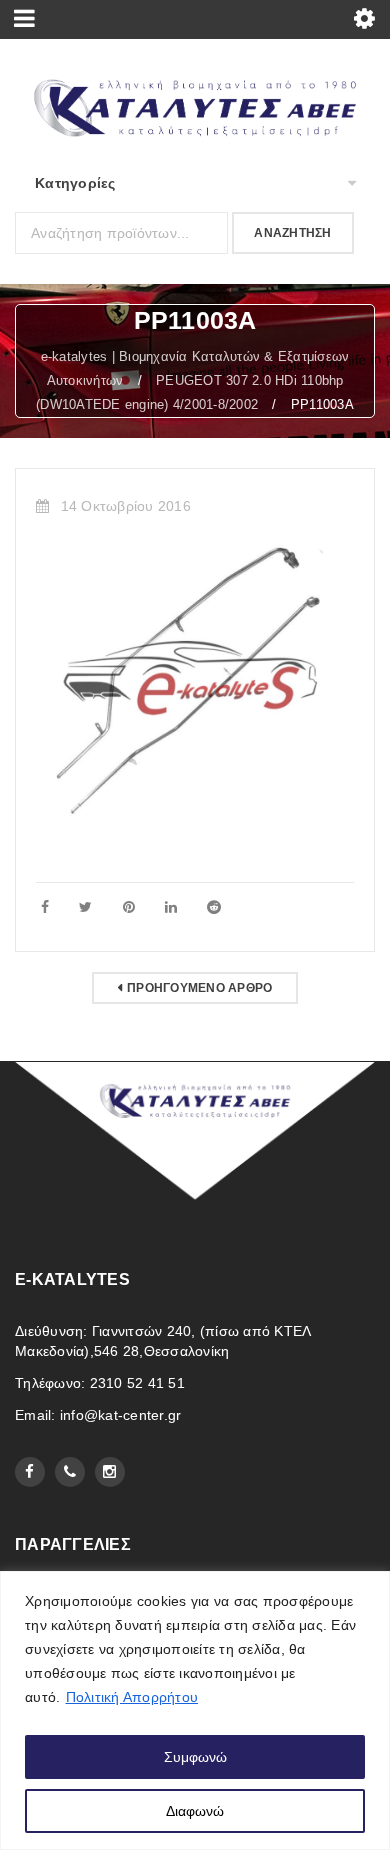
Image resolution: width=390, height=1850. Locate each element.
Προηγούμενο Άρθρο (199, 988)
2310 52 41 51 (137, 1383)
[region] (195, 1710)
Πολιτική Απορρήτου (132, 1697)
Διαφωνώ (195, 1811)
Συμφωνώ (195, 1757)
